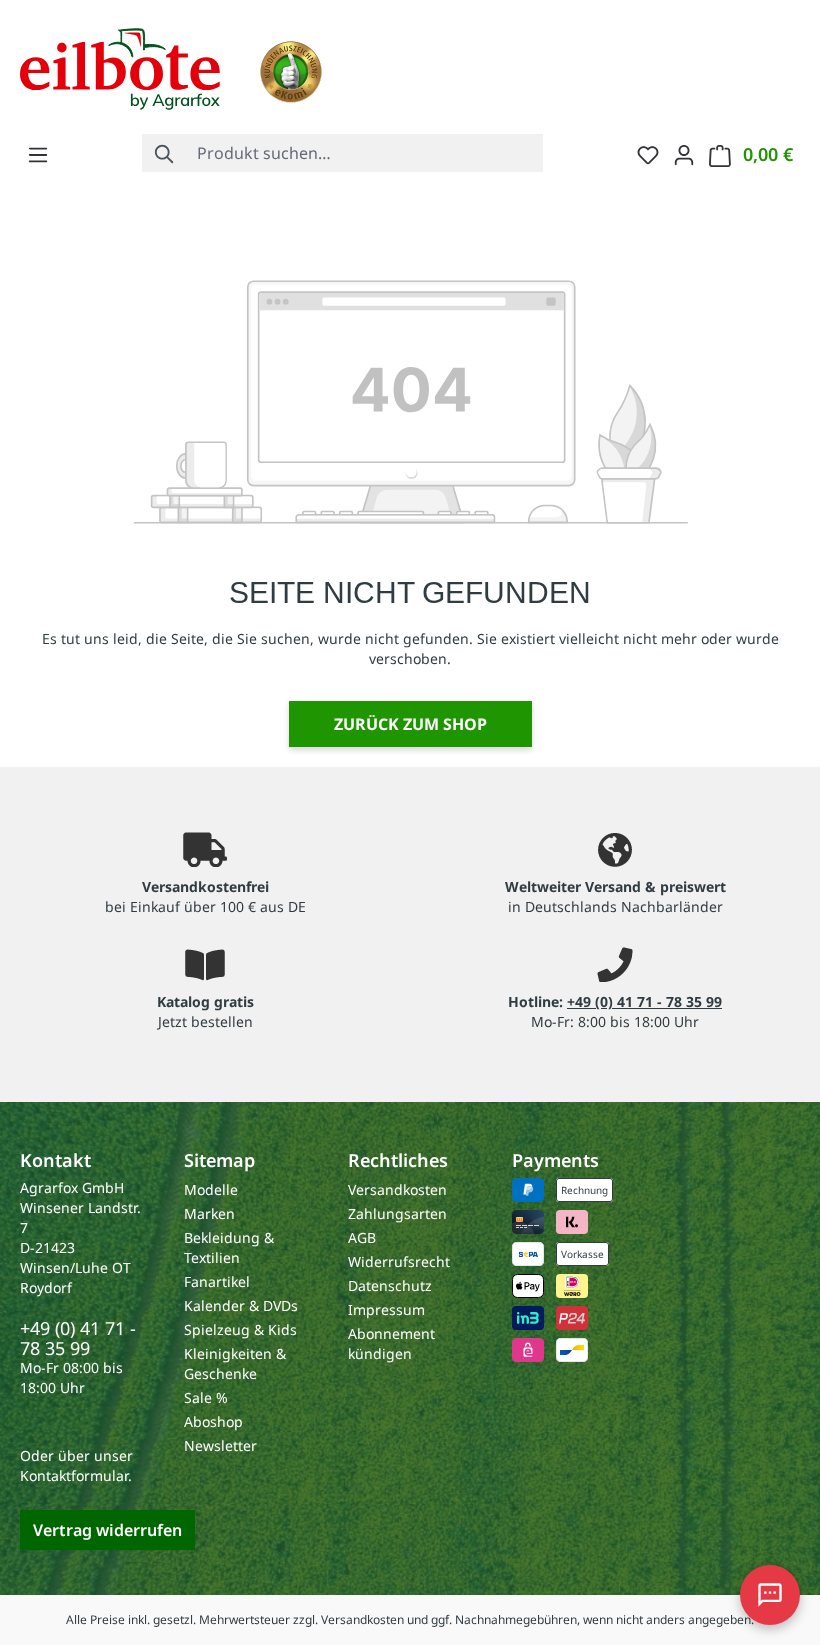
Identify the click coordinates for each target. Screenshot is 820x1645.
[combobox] (365, 153)
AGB (362, 1237)
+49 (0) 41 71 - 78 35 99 (644, 1001)
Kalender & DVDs (241, 1305)
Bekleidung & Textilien (229, 1247)
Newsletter (220, 1445)
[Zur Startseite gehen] (120, 67)
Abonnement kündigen (391, 1343)
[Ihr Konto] (684, 154)
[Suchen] (165, 153)
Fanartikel (217, 1281)
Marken (209, 1213)
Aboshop (213, 1421)
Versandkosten (397, 1189)
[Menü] (38, 154)
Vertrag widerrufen (107, 1530)
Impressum (386, 1309)
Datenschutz (390, 1285)
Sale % (206, 1397)
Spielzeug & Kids (240, 1329)
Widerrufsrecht (399, 1261)
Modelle (211, 1189)
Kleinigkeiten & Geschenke (235, 1363)
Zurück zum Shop (410, 724)
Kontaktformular (74, 1475)
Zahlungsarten (397, 1213)
